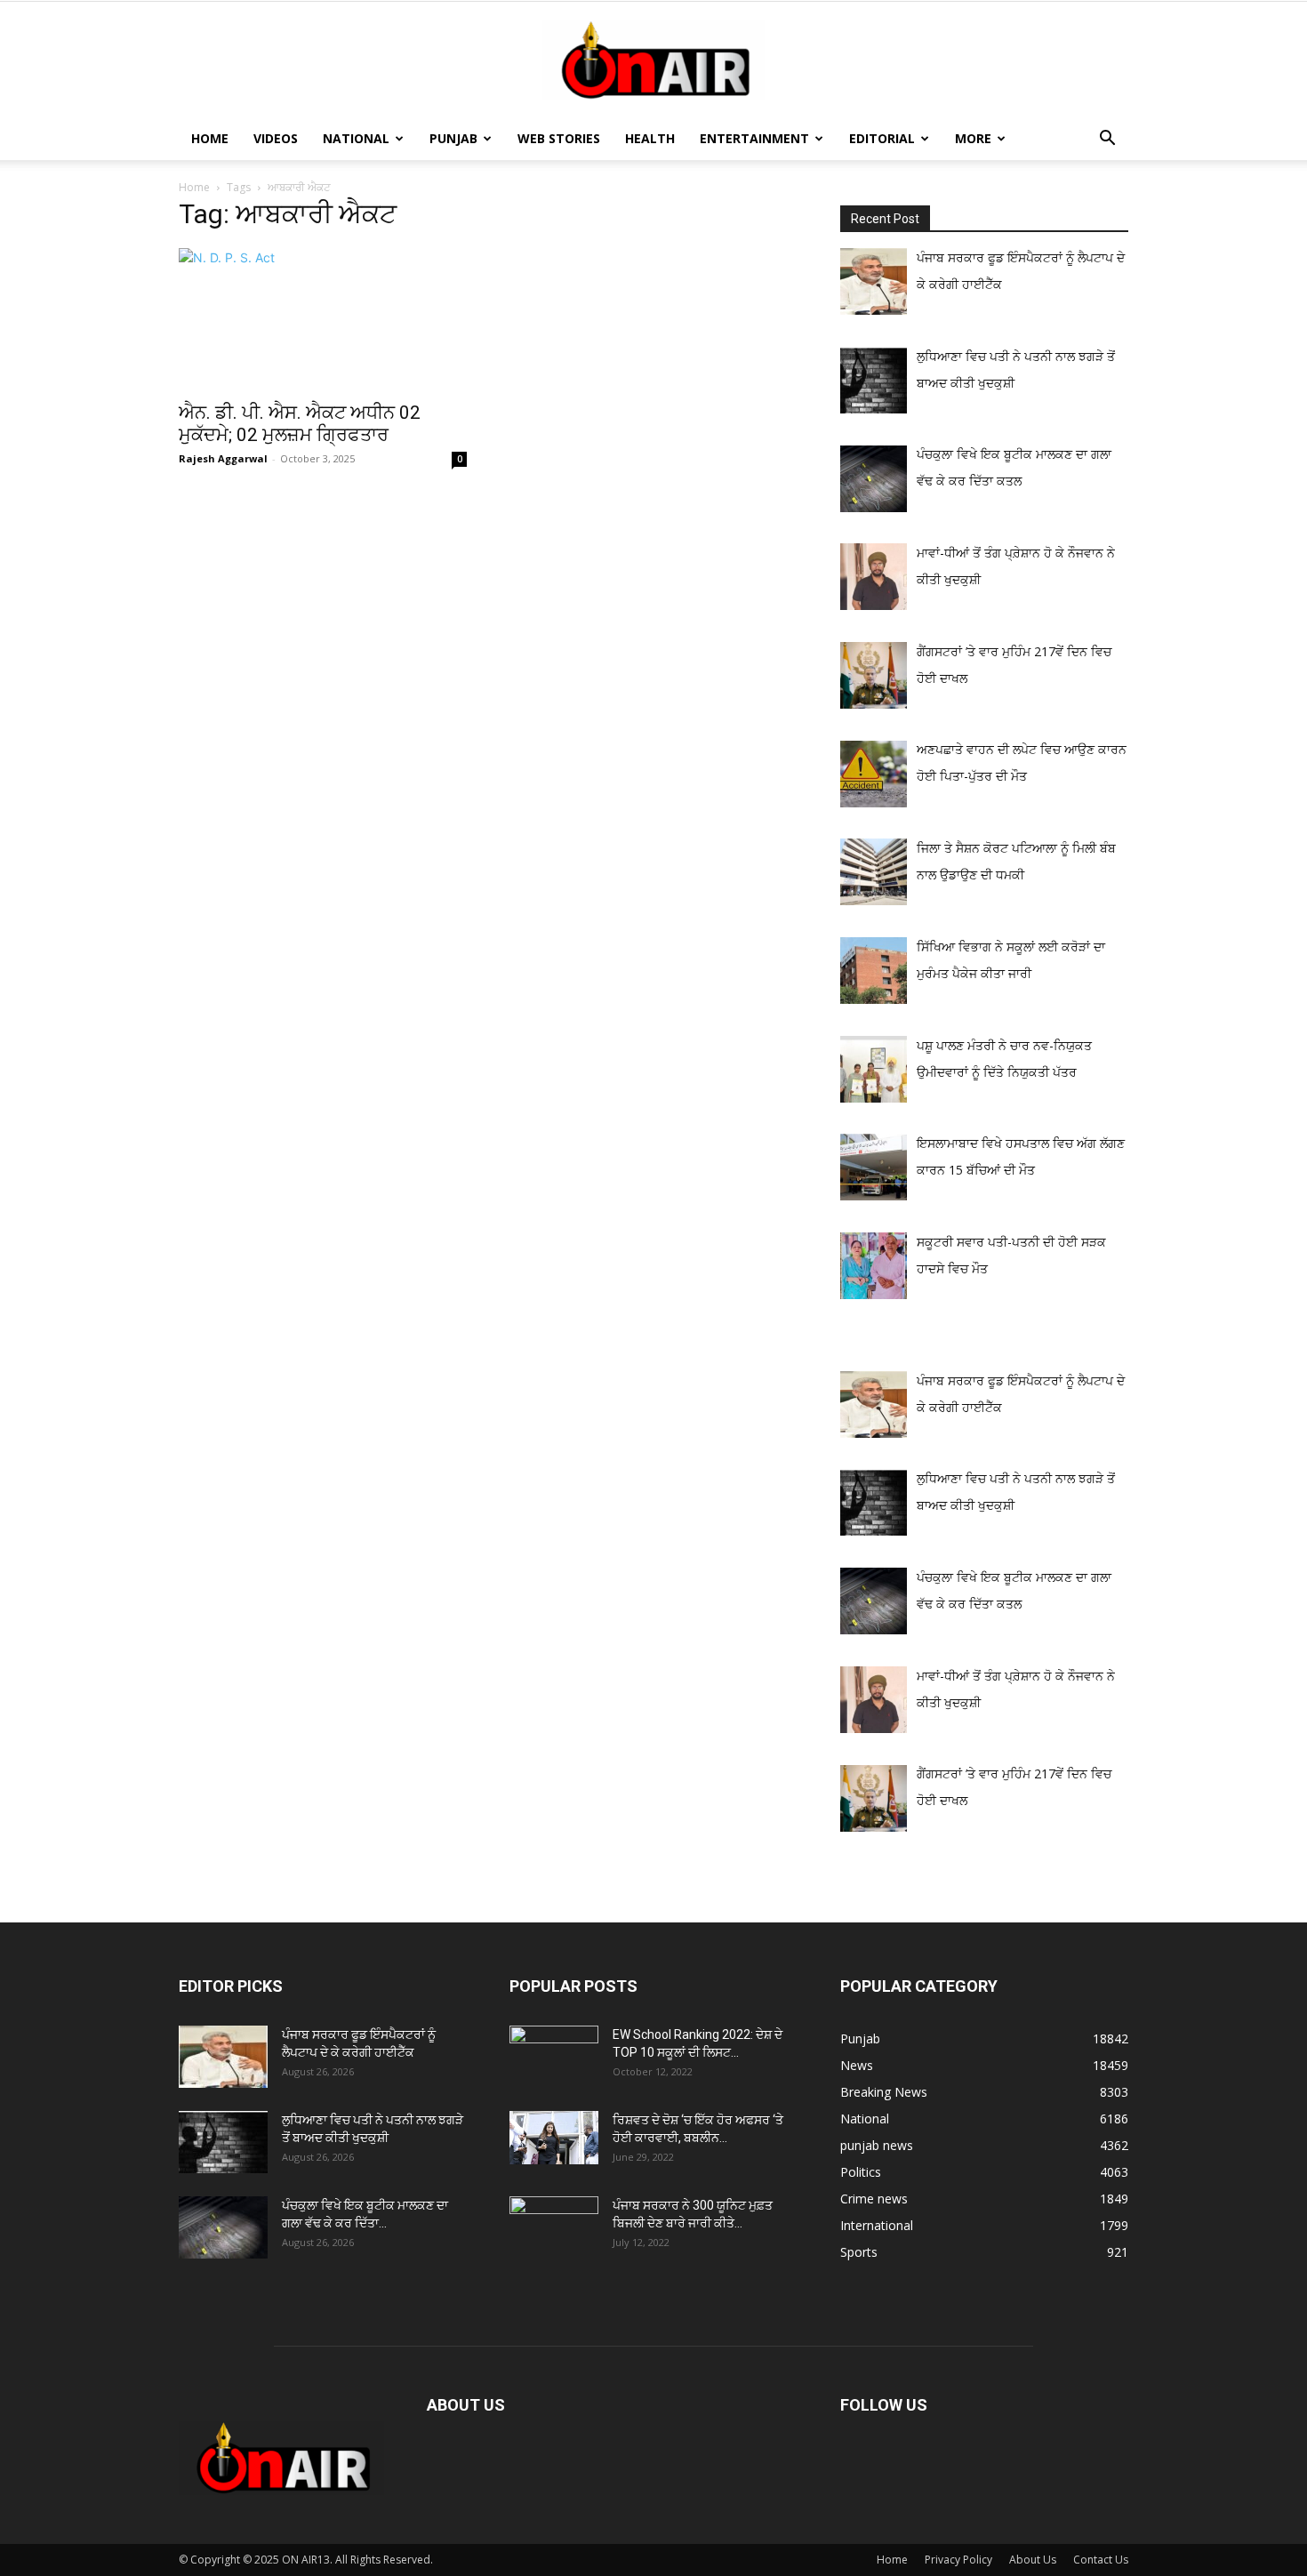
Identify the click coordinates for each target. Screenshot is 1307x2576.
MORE (973, 138)
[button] (1107, 140)
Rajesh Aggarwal (223, 458)
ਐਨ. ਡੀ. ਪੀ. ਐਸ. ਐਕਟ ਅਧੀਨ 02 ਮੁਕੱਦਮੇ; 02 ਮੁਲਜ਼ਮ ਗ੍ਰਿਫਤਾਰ (300, 424)
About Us (1033, 2560)
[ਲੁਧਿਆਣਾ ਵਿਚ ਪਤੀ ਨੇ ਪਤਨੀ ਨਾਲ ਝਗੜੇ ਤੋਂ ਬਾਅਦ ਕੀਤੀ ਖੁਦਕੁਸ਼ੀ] (223, 2142)
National (356, 138)
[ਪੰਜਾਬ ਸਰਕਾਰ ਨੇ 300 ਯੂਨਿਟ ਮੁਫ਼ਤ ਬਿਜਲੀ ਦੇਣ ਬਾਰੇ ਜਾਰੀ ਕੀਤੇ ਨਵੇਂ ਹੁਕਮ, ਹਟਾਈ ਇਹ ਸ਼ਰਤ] (554, 2223)
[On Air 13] (653, 60)
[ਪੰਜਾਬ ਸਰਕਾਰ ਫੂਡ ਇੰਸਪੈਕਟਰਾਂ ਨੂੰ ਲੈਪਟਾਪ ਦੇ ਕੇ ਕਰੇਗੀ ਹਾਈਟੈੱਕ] (223, 2057)
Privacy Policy (958, 2560)
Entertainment (754, 138)
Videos (276, 138)
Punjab (453, 138)
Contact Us (1101, 2560)
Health (650, 138)
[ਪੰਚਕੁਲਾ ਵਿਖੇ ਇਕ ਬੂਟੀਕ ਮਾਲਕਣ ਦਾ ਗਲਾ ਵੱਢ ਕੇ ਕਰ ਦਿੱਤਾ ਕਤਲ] (223, 2227)
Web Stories (559, 138)
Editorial (882, 138)
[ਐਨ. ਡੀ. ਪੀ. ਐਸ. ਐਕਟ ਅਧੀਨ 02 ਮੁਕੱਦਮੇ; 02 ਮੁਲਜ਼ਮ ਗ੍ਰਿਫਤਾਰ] (323, 319)
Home (210, 138)
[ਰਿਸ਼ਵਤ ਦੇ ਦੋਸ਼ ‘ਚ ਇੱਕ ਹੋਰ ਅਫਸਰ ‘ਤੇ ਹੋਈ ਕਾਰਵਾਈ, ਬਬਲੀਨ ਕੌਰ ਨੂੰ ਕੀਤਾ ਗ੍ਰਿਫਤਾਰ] (554, 2138)
